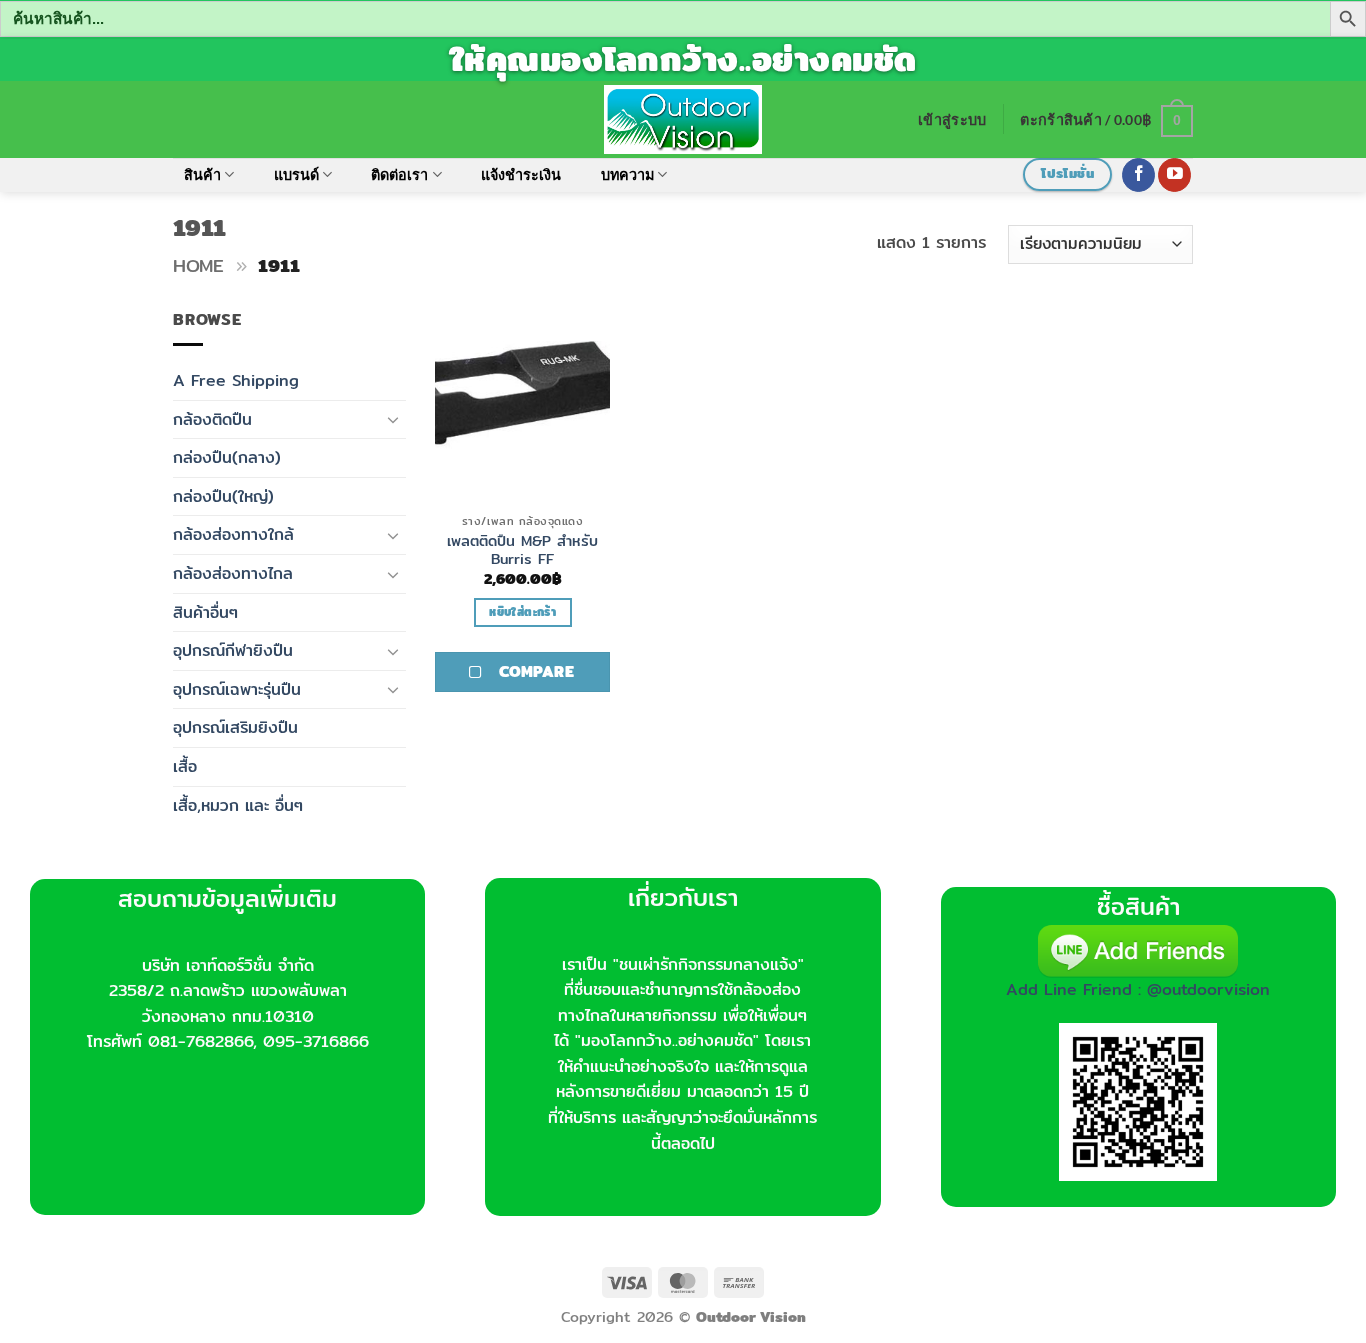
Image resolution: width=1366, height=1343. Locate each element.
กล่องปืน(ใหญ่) (223, 496)
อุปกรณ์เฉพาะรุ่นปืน (237, 689)
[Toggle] (394, 419)
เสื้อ (185, 766)
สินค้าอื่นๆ (205, 612)
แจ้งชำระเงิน (521, 174)
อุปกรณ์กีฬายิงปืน (233, 650)
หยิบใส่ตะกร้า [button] (522, 612)
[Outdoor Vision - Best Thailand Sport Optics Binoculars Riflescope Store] (683, 119)
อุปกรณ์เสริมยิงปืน (235, 727)
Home (198, 265)
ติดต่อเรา (399, 174)
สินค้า (202, 174)
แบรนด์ (296, 174)
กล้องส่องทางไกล (233, 573)
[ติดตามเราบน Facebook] (1138, 175)
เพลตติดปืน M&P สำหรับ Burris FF (522, 550)
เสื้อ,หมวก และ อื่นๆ (238, 805)
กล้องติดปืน (212, 419)
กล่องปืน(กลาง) (227, 457)
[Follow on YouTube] (1174, 175)
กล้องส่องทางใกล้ (233, 534)
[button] (952, 119)
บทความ (627, 174)
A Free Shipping (236, 380)
